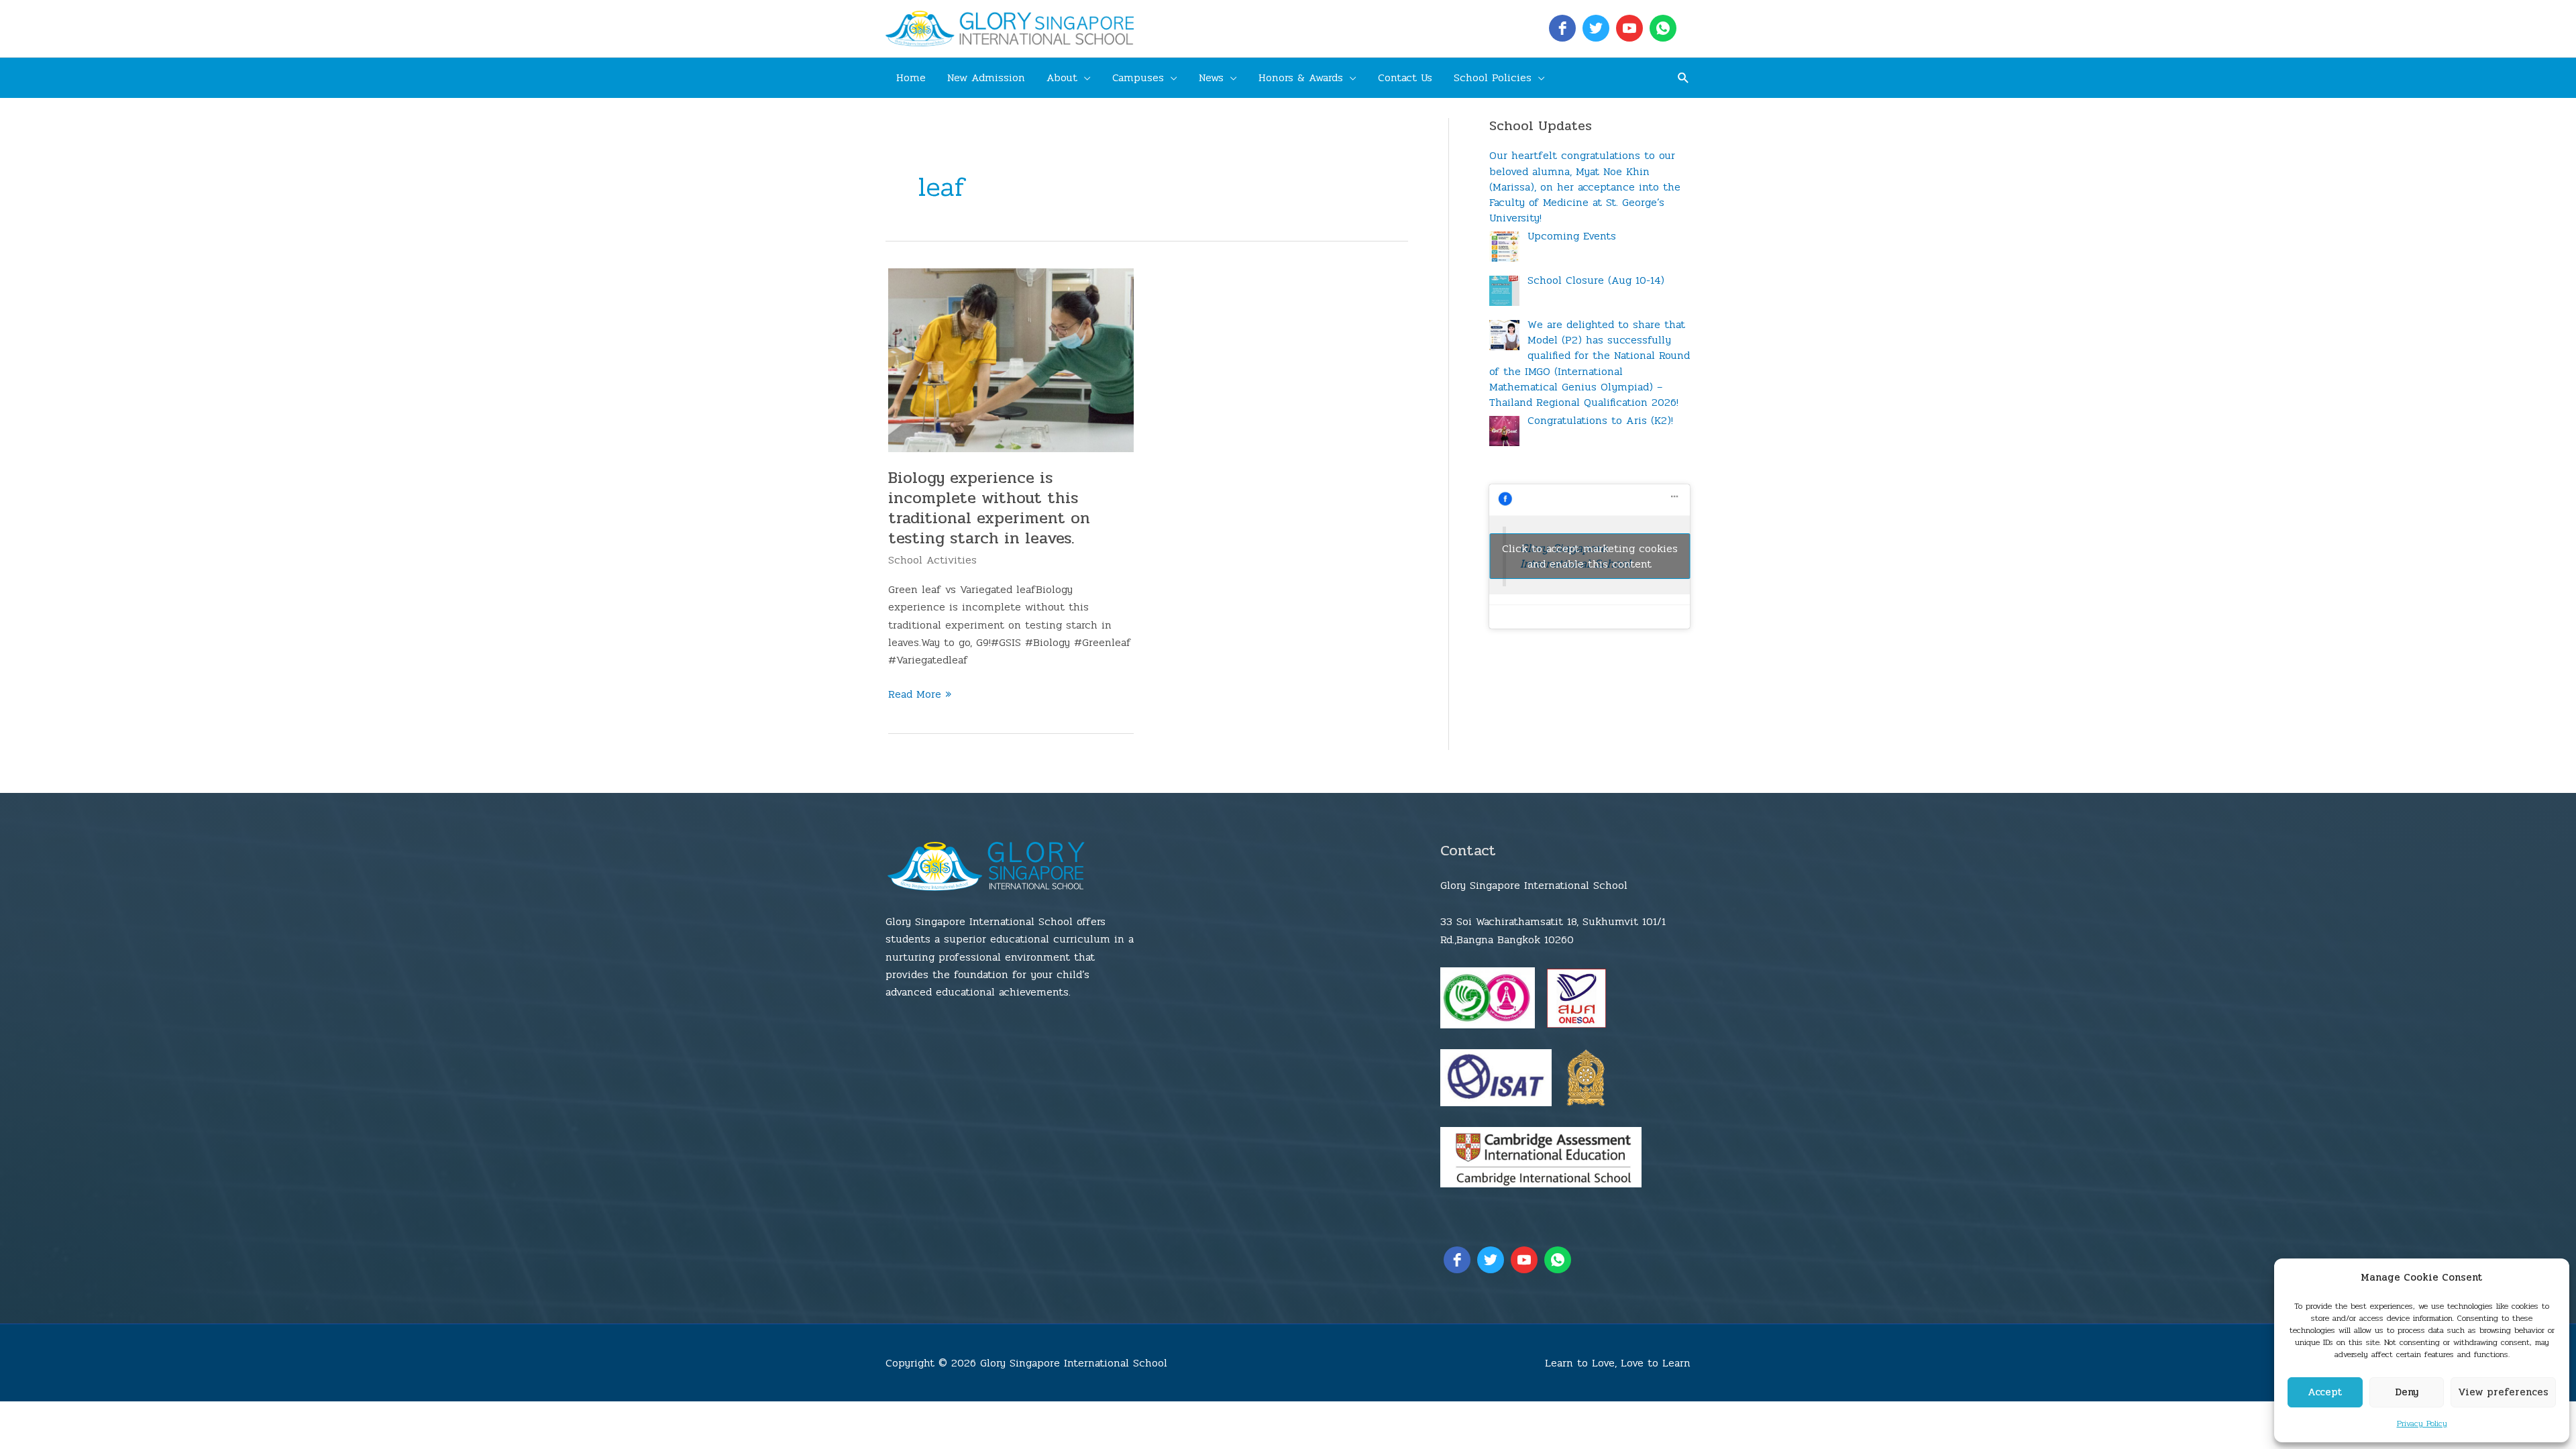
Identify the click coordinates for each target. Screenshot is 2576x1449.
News (1211, 77)
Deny (2407, 1392)
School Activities (932, 560)
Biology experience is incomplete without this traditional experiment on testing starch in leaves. (989, 508)
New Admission (986, 77)
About (1062, 77)
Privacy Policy (2422, 1424)
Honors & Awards (1301, 77)
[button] (1683, 77)
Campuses (1138, 77)
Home (911, 77)
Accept (2325, 1392)
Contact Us (1405, 77)
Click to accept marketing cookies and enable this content (1590, 556)
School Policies (1493, 77)
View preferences (2503, 1392)
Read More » (920, 694)
